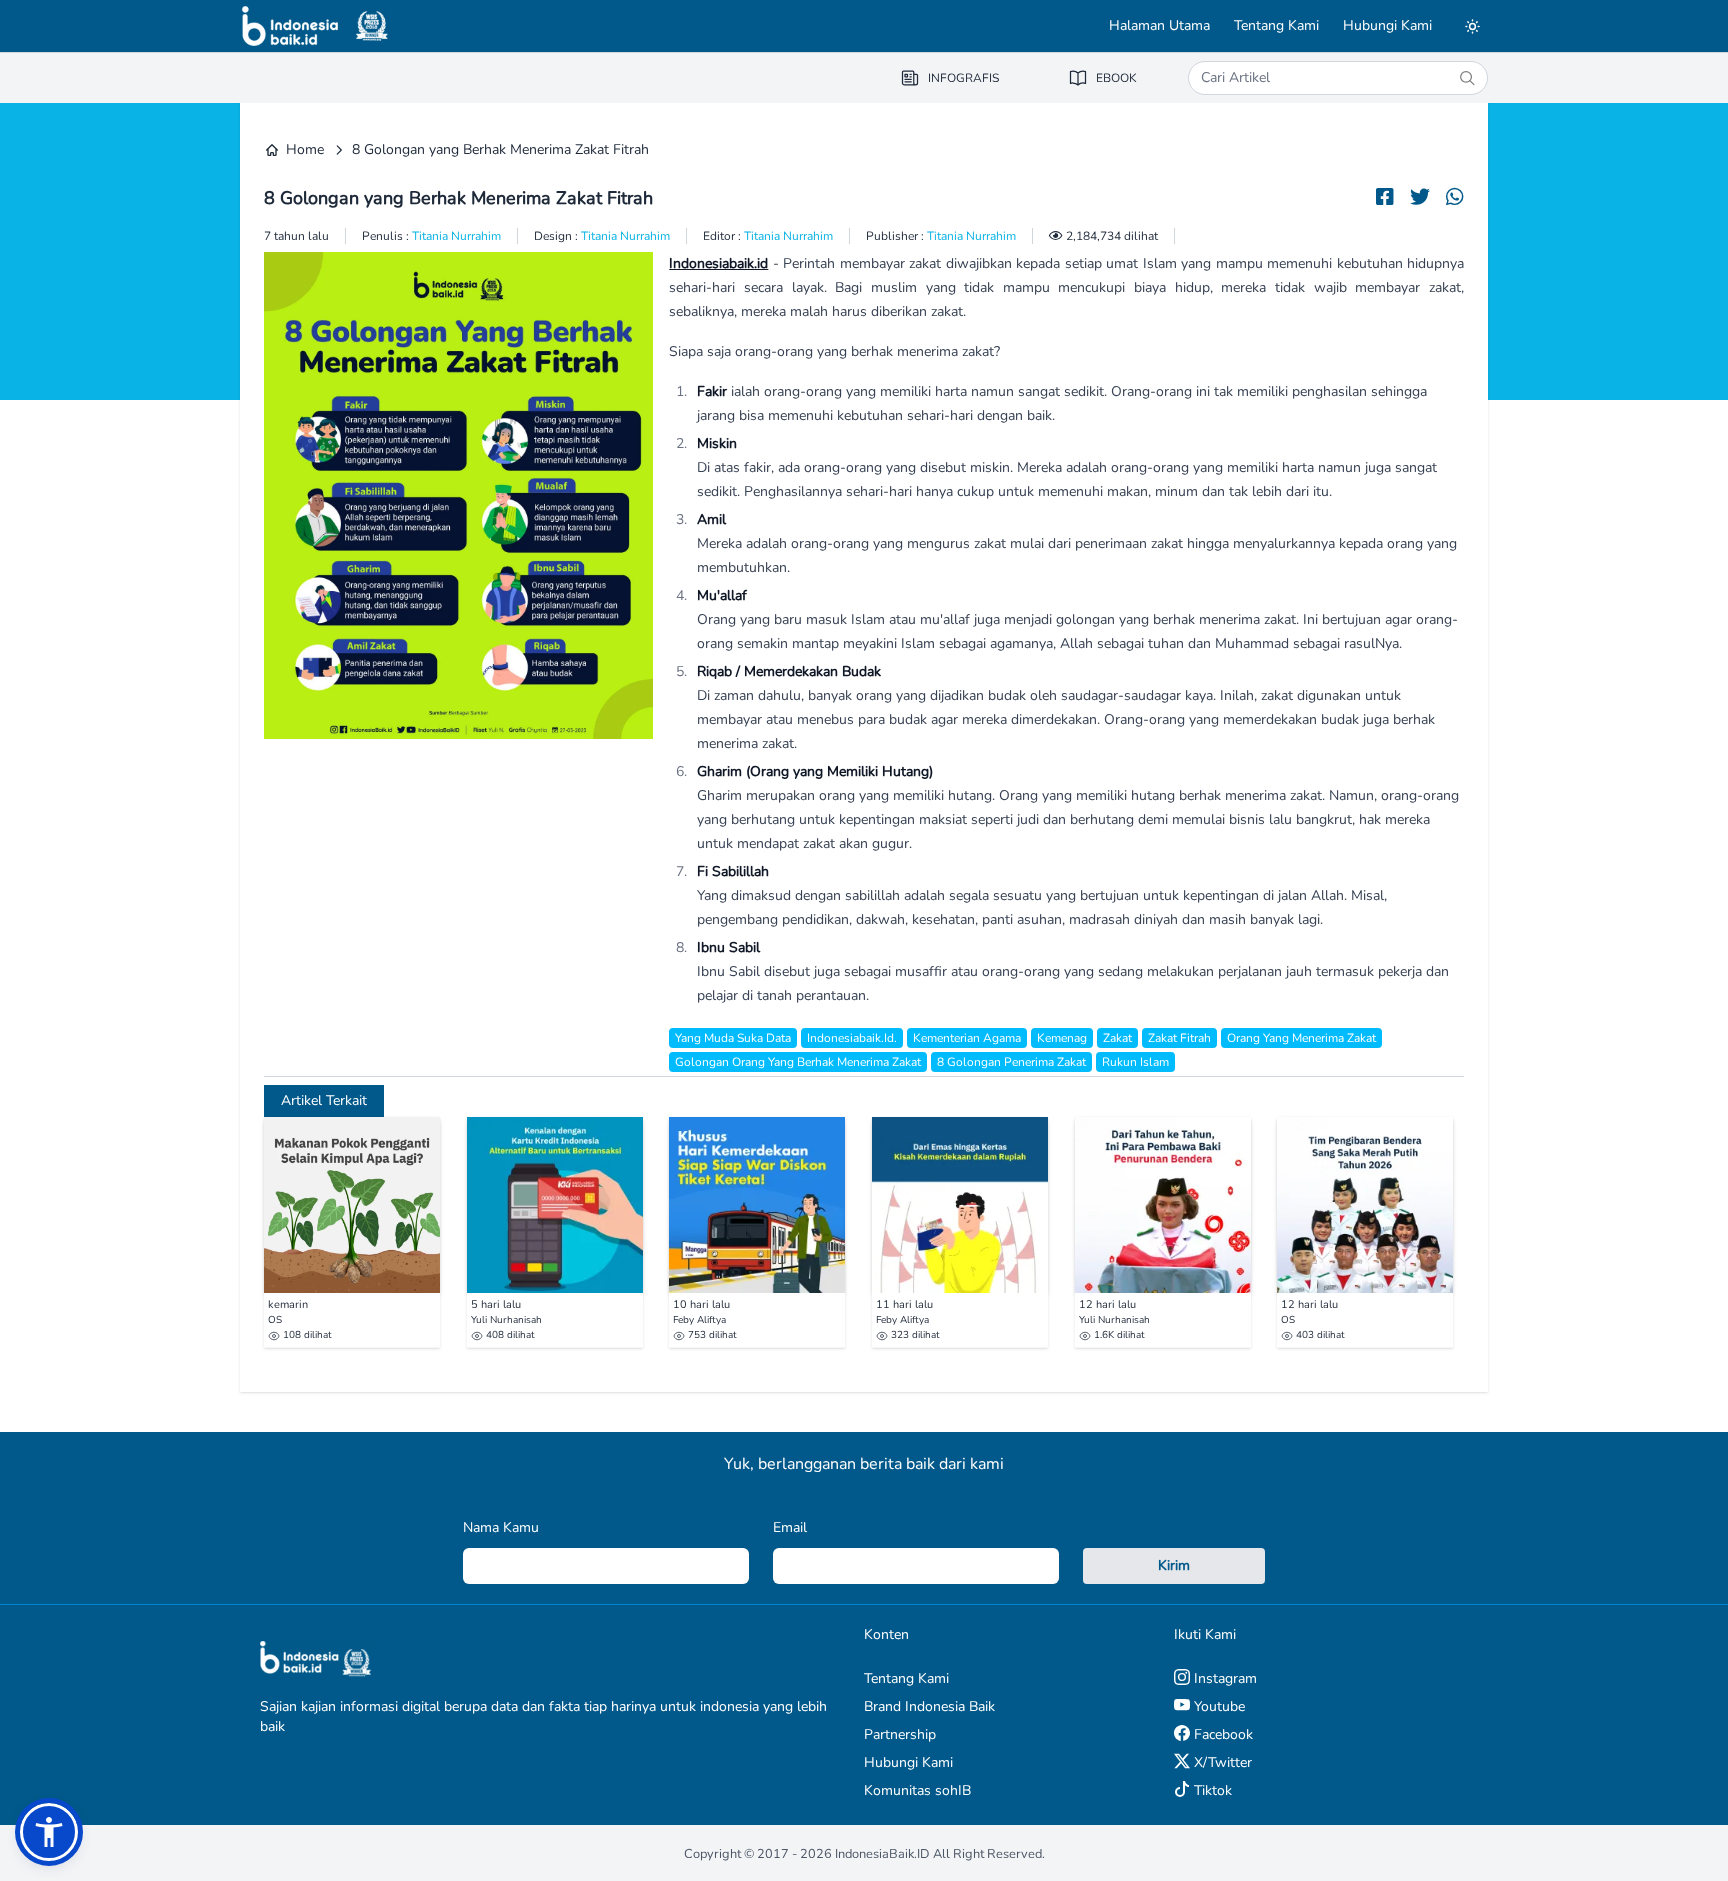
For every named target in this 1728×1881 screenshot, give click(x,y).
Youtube (1217, 1706)
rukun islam (1135, 1062)
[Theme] (1472, 26)
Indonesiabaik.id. (852, 1038)
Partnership (900, 1734)
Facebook (1221, 1734)
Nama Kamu (501, 1527)
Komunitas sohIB (917, 1790)
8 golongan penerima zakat (1011, 1062)
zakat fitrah (1179, 1038)
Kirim (1174, 1565)
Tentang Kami (1276, 25)
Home (305, 149)
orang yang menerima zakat (1301, 1038)
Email (790, 1527)
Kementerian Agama (967, 1038)
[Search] (1467, 78)
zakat (1117, 1038)
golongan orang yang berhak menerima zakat (798, 1062)
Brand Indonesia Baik (929, 1706)
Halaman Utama (1159, 25)
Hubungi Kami (1387, 25)
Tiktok (1211, 1790)
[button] (49, 1832)
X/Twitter (1221, 1762)
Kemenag (1062, 1038)
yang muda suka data (733, 1038)
